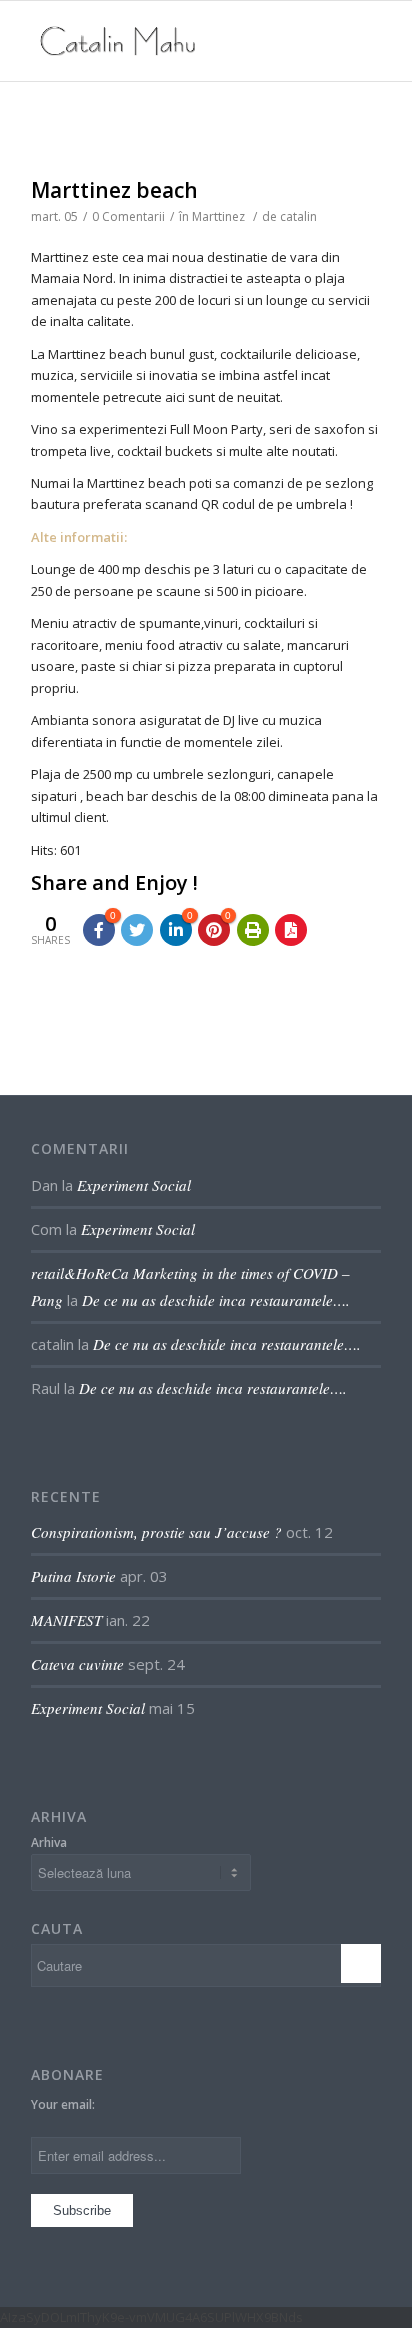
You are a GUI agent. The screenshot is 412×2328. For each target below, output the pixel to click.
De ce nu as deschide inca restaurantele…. (216, 1300)
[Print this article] (253, 930)
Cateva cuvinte (77, 1664)
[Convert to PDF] (291, 930)
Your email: (63, 2104)
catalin (298, 216)
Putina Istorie (73, 1576)
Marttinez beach (114, 190)
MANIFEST (66, 1620)
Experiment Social (134, 1185)
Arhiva (49, 1842)
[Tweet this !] (137, 930)
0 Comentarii (128, 216)
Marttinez (218, 216)
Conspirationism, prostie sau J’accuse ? (156, 1532)
